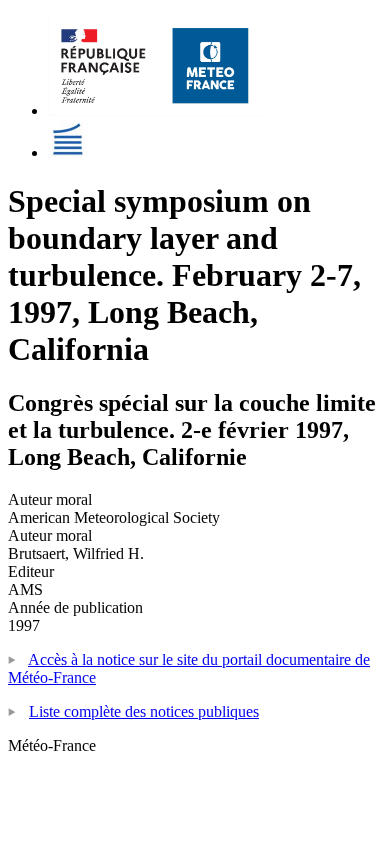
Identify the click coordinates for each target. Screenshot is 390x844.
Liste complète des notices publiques (144, 711)
